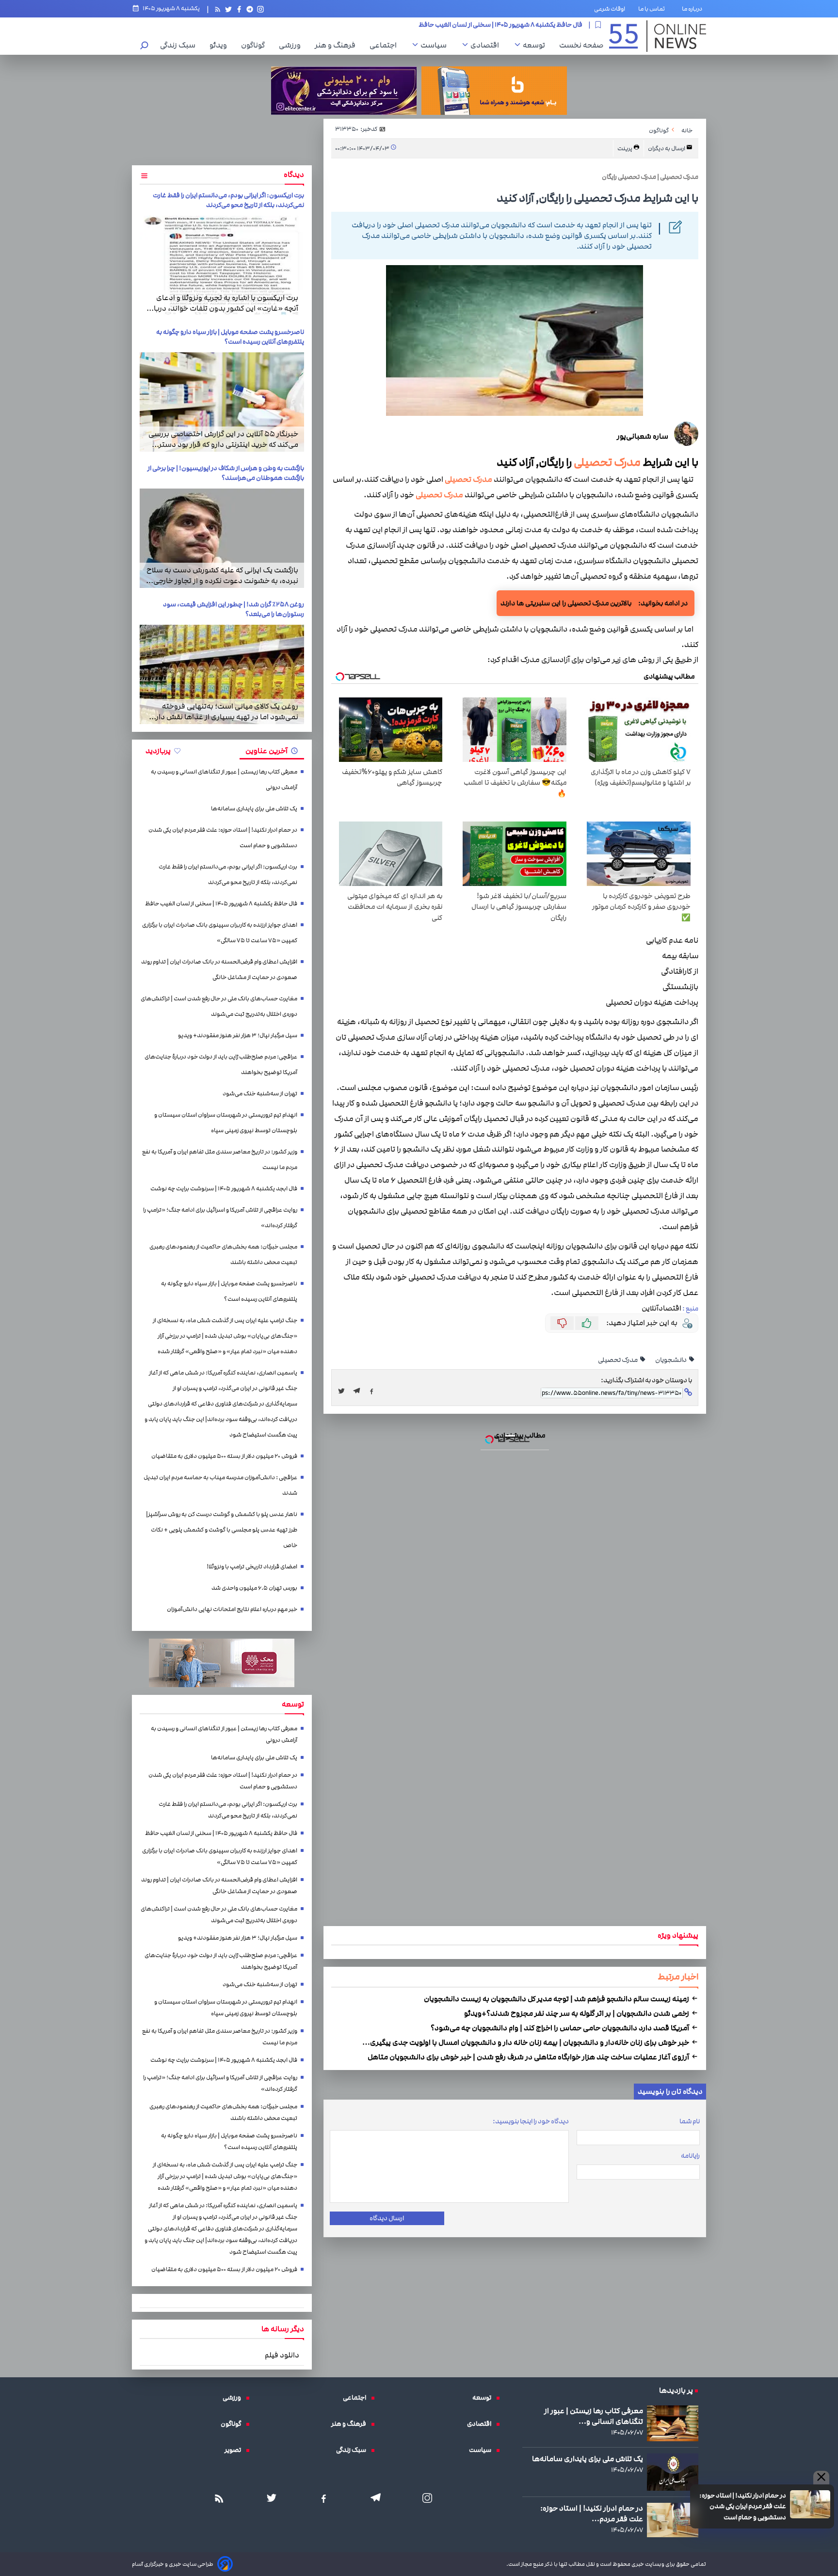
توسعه (536, 45)
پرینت (625, 149)
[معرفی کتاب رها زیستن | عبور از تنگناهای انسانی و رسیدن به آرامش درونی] (673, 2423)
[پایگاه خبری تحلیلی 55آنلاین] (658, 36)
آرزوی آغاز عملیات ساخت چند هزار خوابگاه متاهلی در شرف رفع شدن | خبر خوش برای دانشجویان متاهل (529, 2057)
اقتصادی (487, 45)
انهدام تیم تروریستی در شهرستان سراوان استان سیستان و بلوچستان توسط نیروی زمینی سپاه (226, 1123)
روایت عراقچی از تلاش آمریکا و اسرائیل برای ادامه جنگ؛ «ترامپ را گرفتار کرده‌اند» (220, 1218)
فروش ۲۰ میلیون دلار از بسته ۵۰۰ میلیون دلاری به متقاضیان (224, 1456)
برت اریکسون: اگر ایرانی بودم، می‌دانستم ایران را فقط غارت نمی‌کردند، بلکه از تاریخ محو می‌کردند (228, 200)
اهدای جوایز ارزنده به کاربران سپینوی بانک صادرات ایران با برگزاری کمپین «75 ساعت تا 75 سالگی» (455, 25)
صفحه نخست (581, 45)
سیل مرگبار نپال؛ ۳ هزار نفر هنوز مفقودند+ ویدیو (238, 1035)
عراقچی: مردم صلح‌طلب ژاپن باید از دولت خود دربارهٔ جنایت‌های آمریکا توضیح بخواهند (221, 1065)
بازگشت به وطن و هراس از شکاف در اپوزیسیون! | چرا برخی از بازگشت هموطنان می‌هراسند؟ (226, 473)
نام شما (690, 2121)
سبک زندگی (180, 45)
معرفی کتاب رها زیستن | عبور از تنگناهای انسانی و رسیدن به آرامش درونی (224, 780)
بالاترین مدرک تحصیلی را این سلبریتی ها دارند (566, 603)
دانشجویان (671, 1360)
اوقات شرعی (610, 9)
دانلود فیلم (282, 2355)
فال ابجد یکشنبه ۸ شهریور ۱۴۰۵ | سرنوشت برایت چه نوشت (224, 1189)
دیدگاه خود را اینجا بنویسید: (531, 2121)
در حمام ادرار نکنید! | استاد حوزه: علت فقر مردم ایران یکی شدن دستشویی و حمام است (743, 2506)
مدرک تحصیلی (468, 480)
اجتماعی (386, 45)
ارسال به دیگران (667, 149)
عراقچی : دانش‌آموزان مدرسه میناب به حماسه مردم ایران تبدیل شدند (220, 1485)
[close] (821, 2478)
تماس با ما (653, 9)
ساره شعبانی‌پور (643, 436)
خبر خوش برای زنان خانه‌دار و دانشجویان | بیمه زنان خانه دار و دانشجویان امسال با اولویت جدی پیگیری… (526, 2042)
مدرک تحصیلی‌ (607, 462)
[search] (145, 46)
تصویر (235, 2450)
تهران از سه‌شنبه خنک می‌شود (260, 1094)
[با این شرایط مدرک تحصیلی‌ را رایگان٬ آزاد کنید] (359, 1391)
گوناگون (255, 45)
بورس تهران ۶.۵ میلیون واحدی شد (254, 1588)
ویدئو (221, 45)
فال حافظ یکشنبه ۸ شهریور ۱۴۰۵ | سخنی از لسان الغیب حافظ (221, 904)
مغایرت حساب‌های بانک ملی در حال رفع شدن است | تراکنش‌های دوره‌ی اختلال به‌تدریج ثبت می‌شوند (219, 1006)
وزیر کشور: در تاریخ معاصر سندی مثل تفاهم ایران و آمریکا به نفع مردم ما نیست (220, 1160)
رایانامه (690, 2156)
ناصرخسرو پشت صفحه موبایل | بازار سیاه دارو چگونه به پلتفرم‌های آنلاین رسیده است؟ (230, 337)
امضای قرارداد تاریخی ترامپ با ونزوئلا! (252, 1567)
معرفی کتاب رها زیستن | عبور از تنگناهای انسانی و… (594, 2416)
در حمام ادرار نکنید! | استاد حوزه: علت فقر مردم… (592, 2513)
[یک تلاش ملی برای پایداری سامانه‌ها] (673, 2472)
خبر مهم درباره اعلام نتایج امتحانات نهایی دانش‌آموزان (232, 1609)
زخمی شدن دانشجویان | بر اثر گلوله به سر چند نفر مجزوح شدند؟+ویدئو (577, 2013)
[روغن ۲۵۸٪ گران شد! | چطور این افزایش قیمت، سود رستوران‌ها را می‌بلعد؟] (222, 674)
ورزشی (292, 45)
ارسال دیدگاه (387, 2218)
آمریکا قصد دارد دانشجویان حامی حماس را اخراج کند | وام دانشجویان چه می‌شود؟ (561, 2028)
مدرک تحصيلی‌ (618, 1360)
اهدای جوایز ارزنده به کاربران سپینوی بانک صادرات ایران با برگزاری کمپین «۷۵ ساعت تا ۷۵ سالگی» (220, 933)
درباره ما (694, 9)
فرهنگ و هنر (338, 45)
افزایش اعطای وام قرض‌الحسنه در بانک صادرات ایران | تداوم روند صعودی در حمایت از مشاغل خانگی (219, 970)
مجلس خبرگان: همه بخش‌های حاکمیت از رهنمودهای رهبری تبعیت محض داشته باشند (223, 1255)
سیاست (436, 45)
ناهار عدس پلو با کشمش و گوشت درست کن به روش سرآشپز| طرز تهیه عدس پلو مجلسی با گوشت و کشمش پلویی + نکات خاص (222, 1530)
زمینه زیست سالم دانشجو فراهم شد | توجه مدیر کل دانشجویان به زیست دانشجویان (557, 1999)
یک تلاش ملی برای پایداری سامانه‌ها (254, 809)
